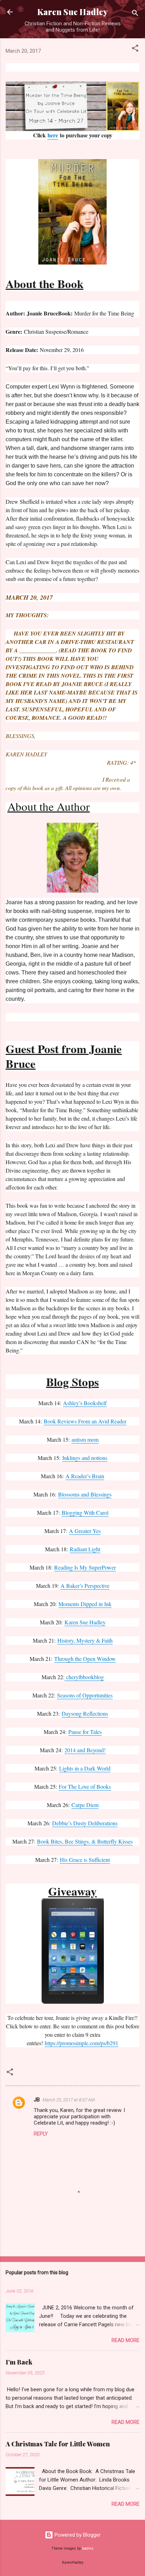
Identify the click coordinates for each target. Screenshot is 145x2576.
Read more (125, 2340)
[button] (135, 49)
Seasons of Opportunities (85, 1695)
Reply (41, 2134)
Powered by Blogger (77, 2535)
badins (88, 2548)
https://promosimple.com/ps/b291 (81, 2043)
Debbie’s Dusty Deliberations (85, 1823)
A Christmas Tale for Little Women (58, 2444)
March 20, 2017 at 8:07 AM (69, 2100)
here (53, 135)
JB (37, 2100)
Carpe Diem (85, 1805)
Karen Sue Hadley (72, 12)
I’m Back (19, 2362)
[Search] (135, 14)
